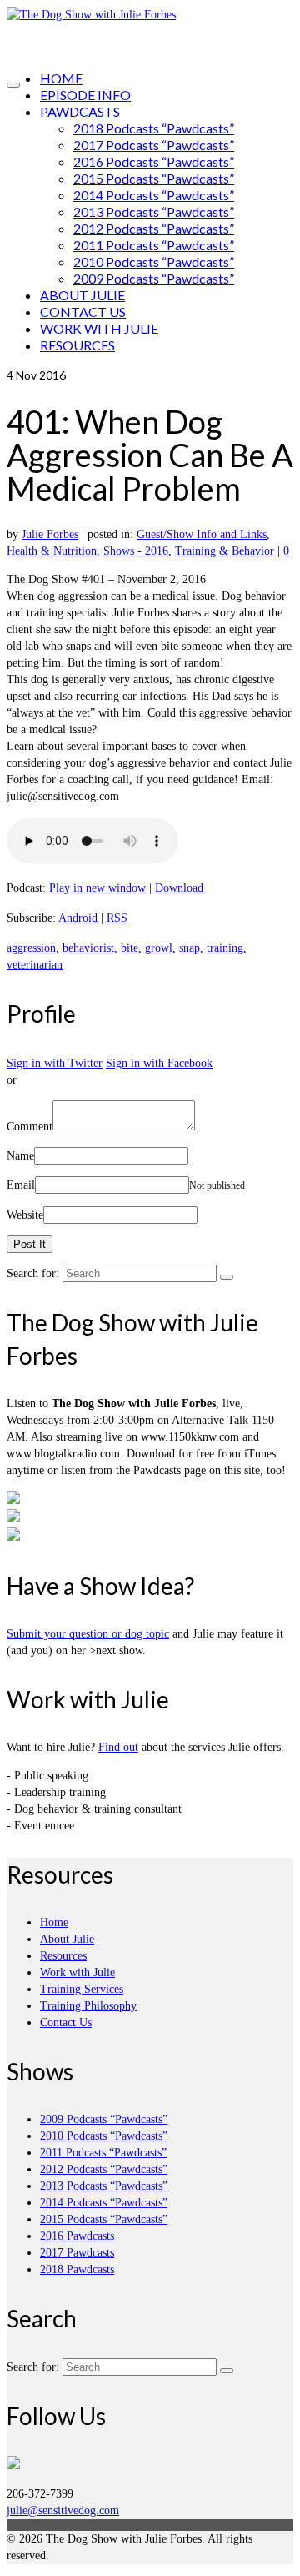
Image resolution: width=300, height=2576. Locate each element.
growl (159, 948)
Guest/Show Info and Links (202, 534)
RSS (117, 918)
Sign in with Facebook (159, 1063)
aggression (31, 948)
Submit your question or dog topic (88, 1634)
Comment (30, 1127)
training (225, 948)
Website (25, 1215)
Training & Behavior (225, 551)
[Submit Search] (227, 1277)
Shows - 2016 (136, 551)
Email (21, 1185)
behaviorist (88, 948)
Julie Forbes (50, 534)
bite (130, 948)
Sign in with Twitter (55, 1063)
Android (78, 918)
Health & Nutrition (52, 551)
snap (190, 948)
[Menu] (13, 85)
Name (20, 1156)
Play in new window (97, 888)
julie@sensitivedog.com (63, 2511)
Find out (118, 1747)
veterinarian (35, 965)
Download (179, 888)
